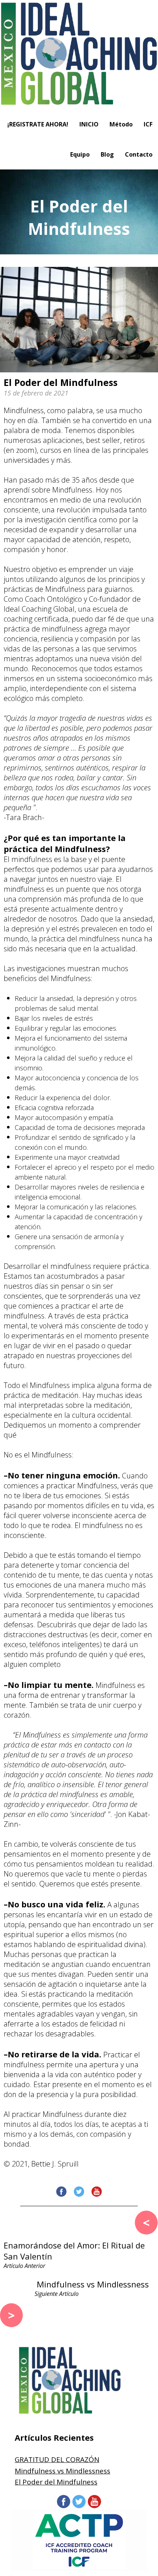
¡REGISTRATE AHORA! (38, 124)
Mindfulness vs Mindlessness (62, 2471)
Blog (107, 154)
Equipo (80, 154)
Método (121, 124)
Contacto (139, 154)
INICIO (89, 124)
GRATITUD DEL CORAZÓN (57, 2459)
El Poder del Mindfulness (56, 2482)
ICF (148, 124)
